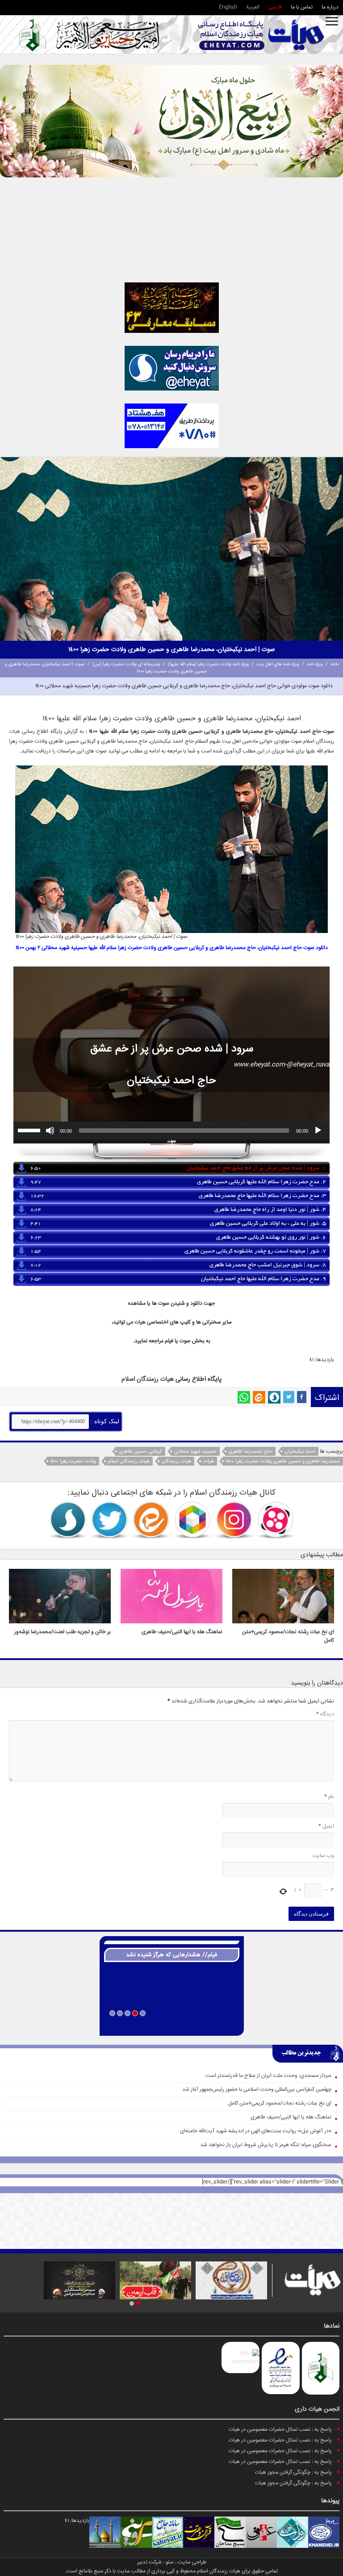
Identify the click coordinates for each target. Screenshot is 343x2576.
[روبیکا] (192, 1520)
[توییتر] (289, 1397)
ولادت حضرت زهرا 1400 (73, 1461)
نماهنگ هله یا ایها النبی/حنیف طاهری (182, 1632)
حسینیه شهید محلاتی (195, 1452)
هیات (15, 732)
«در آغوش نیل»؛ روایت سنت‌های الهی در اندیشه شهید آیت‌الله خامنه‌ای (256, 2131)
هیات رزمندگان (176, 1461)
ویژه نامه (315, 664)
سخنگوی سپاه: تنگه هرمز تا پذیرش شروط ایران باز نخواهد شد (266, 2145)
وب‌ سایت (323, 1856)
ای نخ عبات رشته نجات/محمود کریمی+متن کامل (280, 2103)
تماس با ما (302, 7)
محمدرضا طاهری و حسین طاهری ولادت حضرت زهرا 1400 (283, 1461)
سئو (170, 2562)
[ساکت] (50, 1130)
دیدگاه (325, 1714)
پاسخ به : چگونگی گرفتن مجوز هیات (293, 2473)
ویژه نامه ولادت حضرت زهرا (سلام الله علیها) (208, 664)
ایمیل (326, 1826)
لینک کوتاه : (104, 1421)
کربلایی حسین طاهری (140, 1452)
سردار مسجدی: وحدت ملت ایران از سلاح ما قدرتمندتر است (268, 2076)
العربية (253, 7)
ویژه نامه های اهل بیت (278, 664)
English (228, 7)
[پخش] (318, 1130)
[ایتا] (259, 1397)
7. (255, 1252)
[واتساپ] (244, 1397)
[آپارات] (276, 1520)
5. (268, 1224)
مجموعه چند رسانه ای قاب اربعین (172, 2025)
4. (270, 1210)
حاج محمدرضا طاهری (251, 1452)
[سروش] (274, 1397)
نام (329, 1797)
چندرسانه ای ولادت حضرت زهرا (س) (126, 664)
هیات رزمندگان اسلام (129, 1461)
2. (261, 1182)
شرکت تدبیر (149, 2562)
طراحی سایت (192, 2562)
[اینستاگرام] (234, 1520)
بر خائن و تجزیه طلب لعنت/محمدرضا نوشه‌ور (63, 1632)
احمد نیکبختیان (300, 1452)
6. (271, 1238)
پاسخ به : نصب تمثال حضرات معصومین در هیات (280, 2430)
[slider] (30, 1130)
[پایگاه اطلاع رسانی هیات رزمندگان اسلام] (261, 35)
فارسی (275, 7)
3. (262, 1196)
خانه (335, 664)
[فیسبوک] (302, 1397)
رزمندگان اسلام (140, 1379)
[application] (171, 1130)
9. (264, 1279)
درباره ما (330, 7)
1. (256, 1168)
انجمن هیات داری (317, 2409)
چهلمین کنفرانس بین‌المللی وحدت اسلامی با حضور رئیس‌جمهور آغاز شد (257, 2090)
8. (268, 1265)
